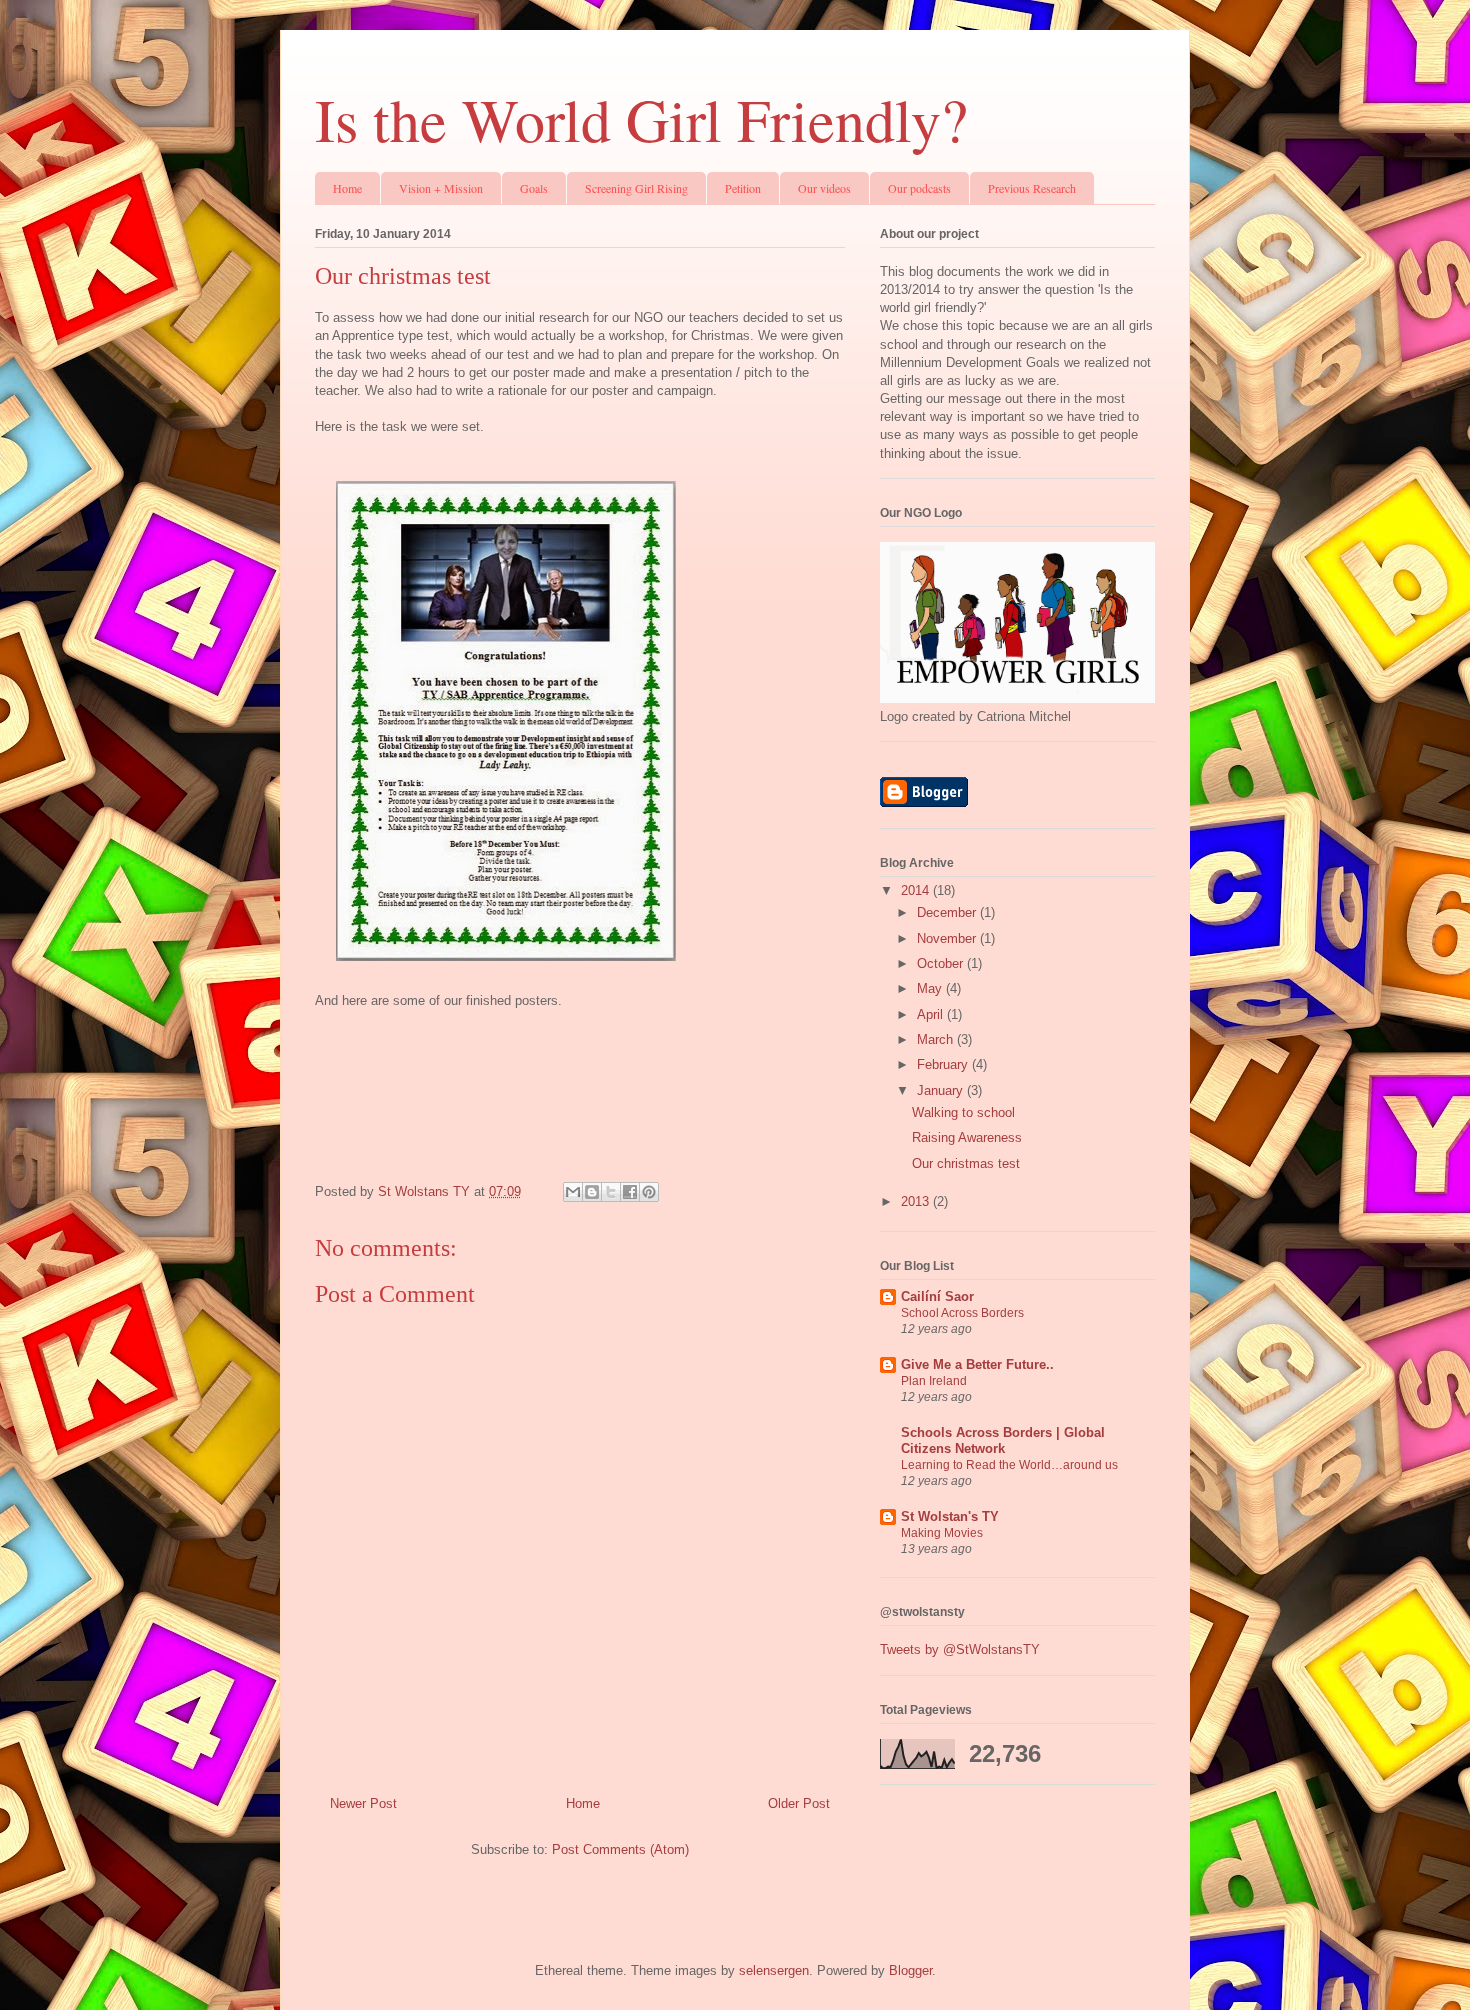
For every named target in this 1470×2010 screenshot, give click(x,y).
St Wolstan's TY (950, 1516)
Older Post (799, 1803)
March (937, 1039)
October (942, 963)
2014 (917, 890)
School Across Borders (962, 1313)
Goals (534, 188)
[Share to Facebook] (630, 1192)
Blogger (910, 1970)
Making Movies (942, 1533)
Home (347, 188)
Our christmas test (966, 1163)
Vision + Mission (441, 188)
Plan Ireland (934, 1381)
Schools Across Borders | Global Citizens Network (1003, 1440)
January (942, 1090)
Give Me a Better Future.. (977, 1364)
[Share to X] (611, 1192)
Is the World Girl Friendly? (641, 119)
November (948, 938)
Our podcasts (919, 188)
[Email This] (573, 1192)
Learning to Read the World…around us (1009, 1465)
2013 (917, 1201)
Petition (743, 188)
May (931, 988)
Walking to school (963, 1112)
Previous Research (1032, 188)
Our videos (824, 188)
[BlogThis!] (592, 1192)
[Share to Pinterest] (649, 1192)
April (932, 1014)
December (948, 912)
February (944, 1064)
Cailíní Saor (937, 1296)
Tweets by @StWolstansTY (960, 1649)
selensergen (774, 1970)
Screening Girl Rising (636, 188)
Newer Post (363, 1803)
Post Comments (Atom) (620, 1849)
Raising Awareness (967, 1137)
